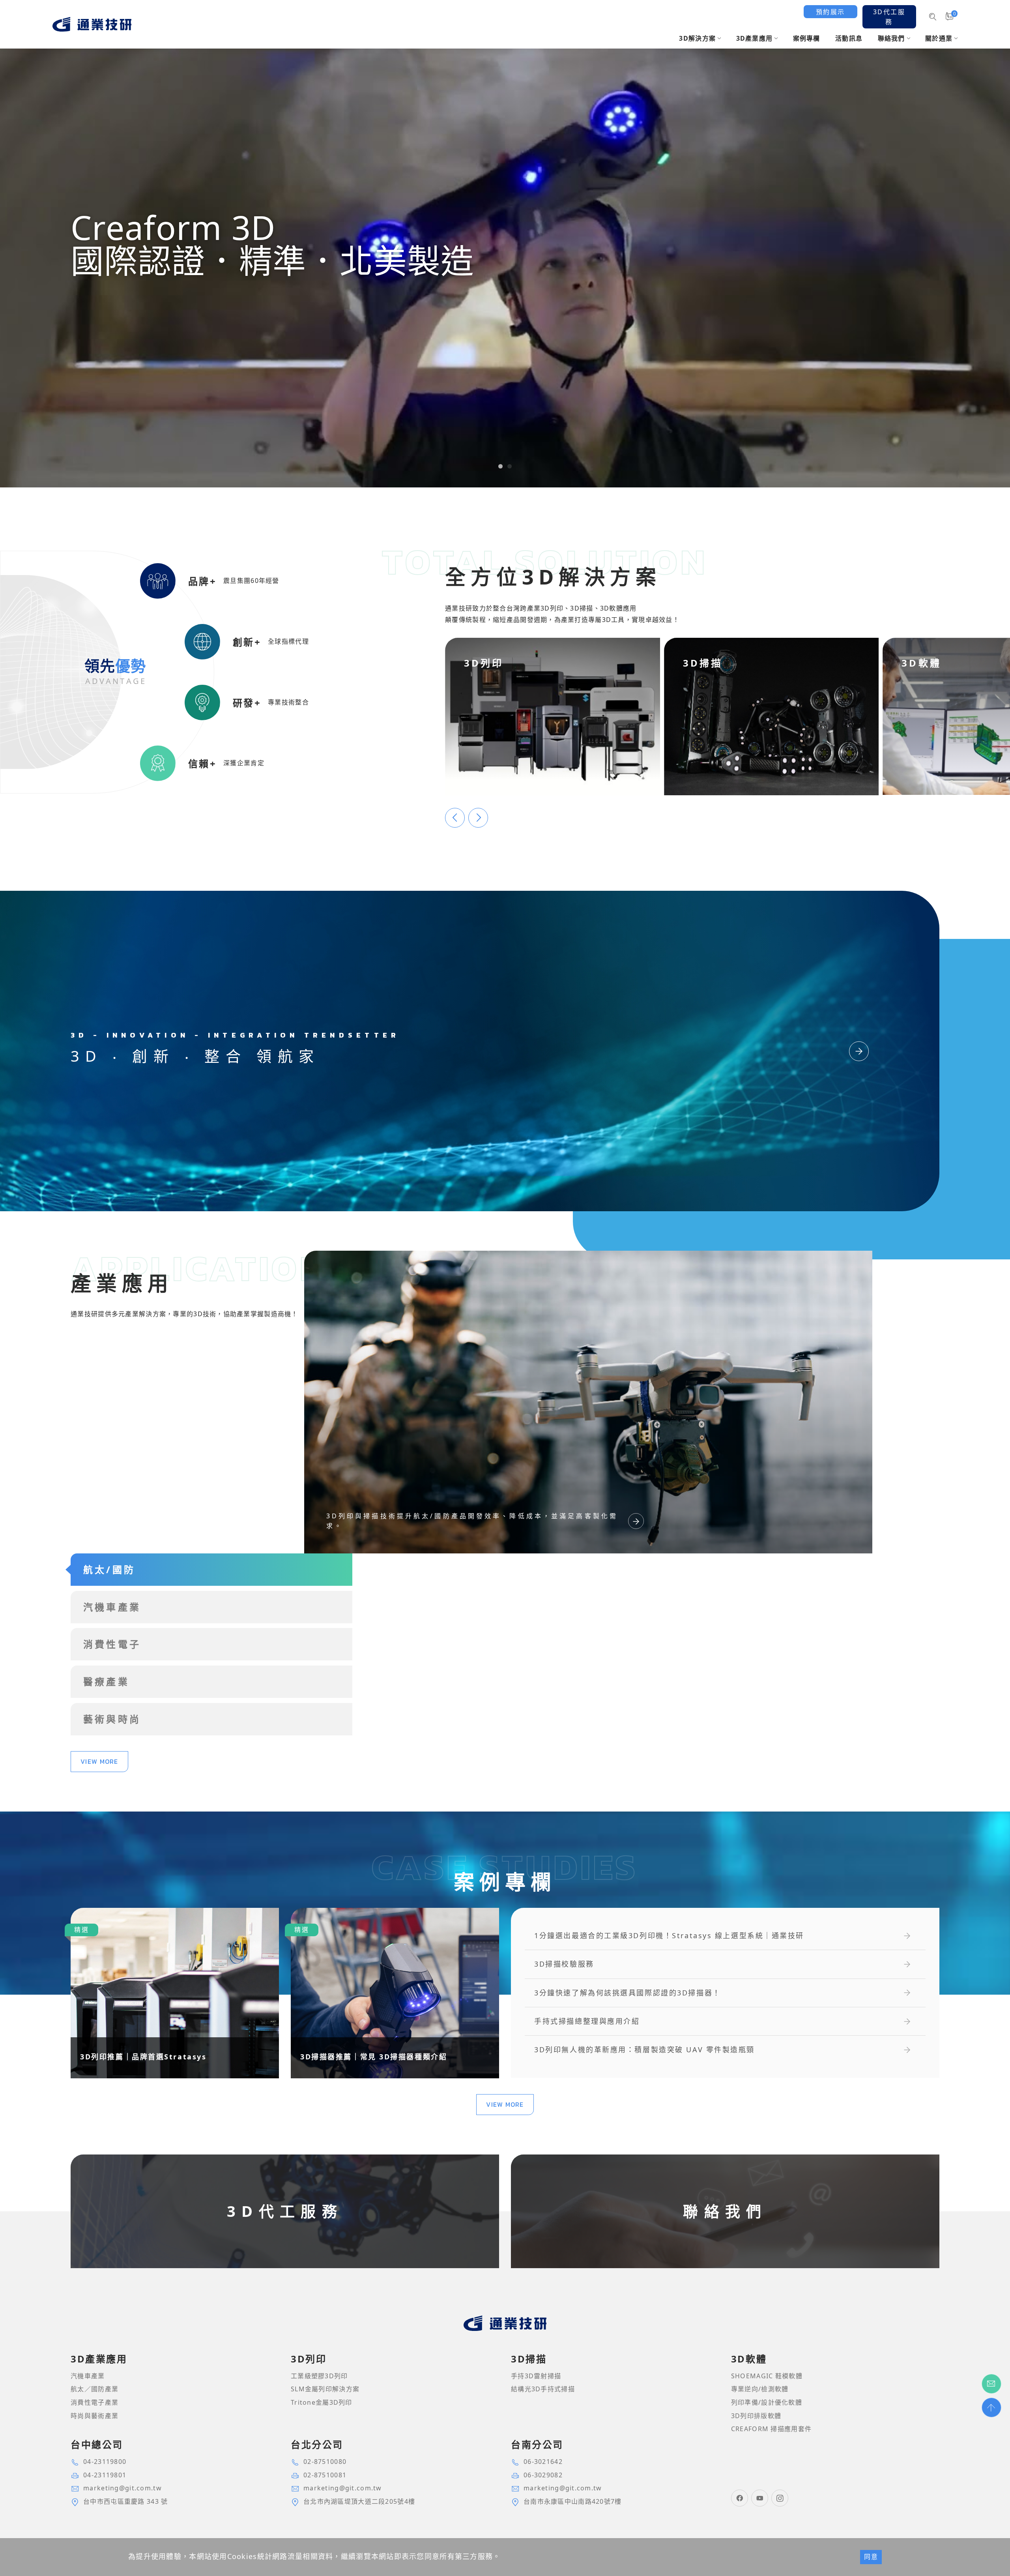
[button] (500, 466)
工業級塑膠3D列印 (319, 2376)
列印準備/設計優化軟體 (767, 2402)
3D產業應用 (755, 38)
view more (99, 1761)
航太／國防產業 (94, 2389)
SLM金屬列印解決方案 (325, 2389)
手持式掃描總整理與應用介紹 (587, 2021)
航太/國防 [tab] (109, 1569)
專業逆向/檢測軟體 (760, 2389)
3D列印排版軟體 (756, 2416)
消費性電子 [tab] (112, 1644)
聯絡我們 (891, 38)
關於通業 (939, 38)
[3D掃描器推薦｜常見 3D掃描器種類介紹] (395, 1993)
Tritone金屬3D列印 (322, 2402)
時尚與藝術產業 (94, 2416)
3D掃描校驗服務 (564, 1964)
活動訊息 (849, 38)
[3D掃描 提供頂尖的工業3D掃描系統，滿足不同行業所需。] (772, 716)
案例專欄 (807, 38)
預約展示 (830, 12)
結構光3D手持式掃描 (543, 2389)
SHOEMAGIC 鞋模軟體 (767, 2376)
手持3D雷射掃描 (536, 2376)
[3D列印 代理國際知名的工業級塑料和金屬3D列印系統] (553, 716)
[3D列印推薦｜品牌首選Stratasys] (175, 1993)
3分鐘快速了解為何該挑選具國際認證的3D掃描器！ (627, 1993)
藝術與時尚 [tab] (112, 1719)
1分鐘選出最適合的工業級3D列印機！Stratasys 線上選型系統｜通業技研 (669, 1936)
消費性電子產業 (94, 2402)
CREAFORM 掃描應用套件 (771, 2429)
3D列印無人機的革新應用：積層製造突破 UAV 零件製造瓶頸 (644, 2050)
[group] (505, 244)
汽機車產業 (88, 2376)
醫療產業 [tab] (106, 1681)
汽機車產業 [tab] (112, 1607)
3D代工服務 (889, 17)
